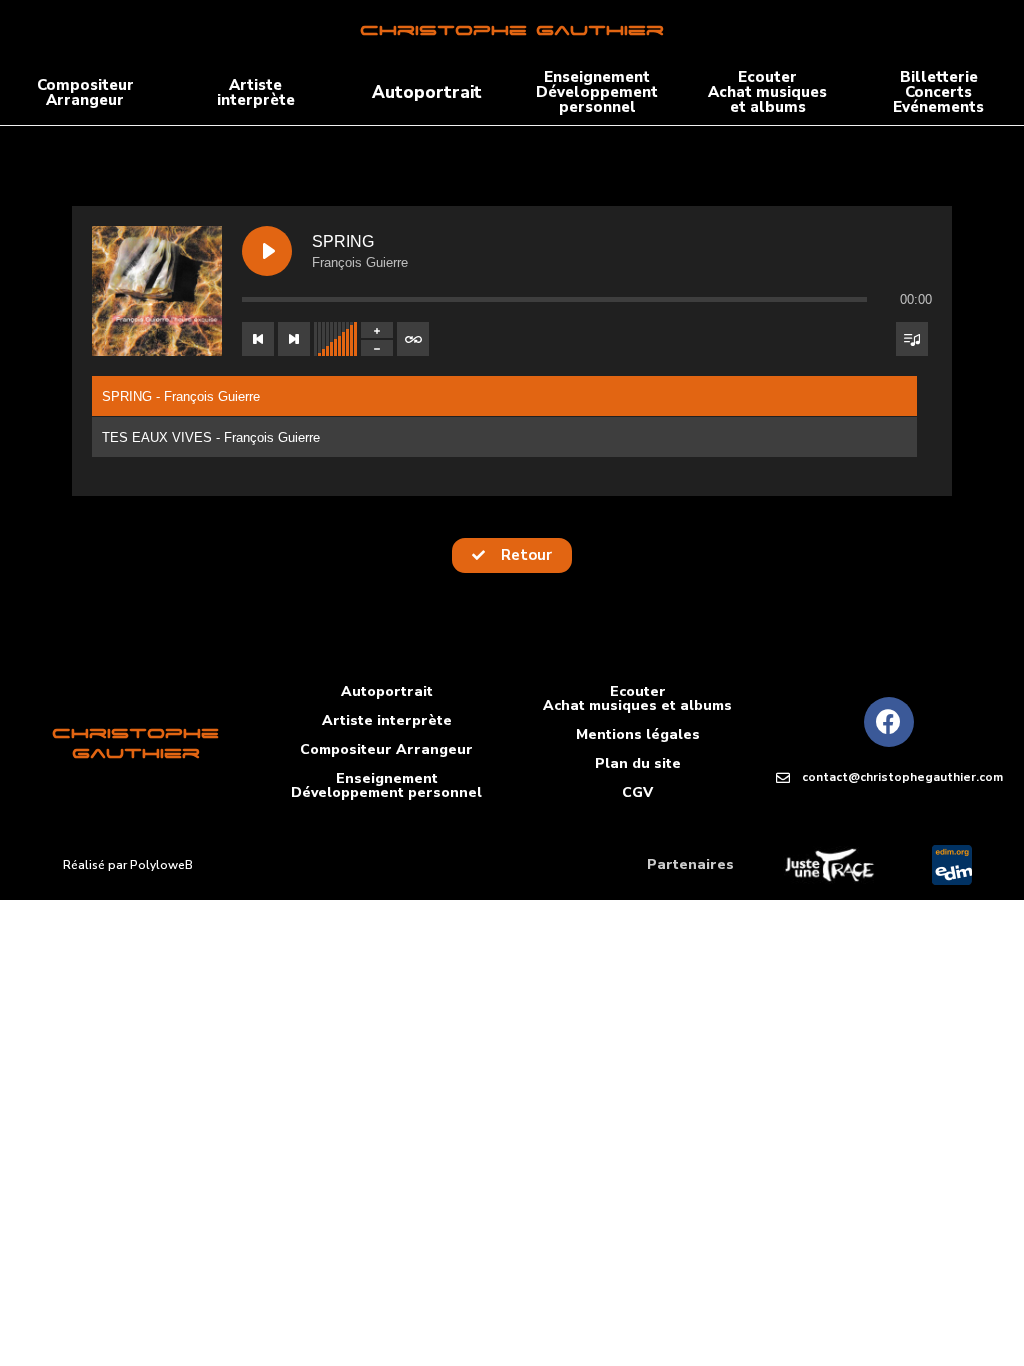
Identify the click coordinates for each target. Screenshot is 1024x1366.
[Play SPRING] (267, 251)
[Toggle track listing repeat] (413, 339)
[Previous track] (258, 339)
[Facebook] (889, 722)
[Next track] (294, 339)
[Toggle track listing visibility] (912, 339)
